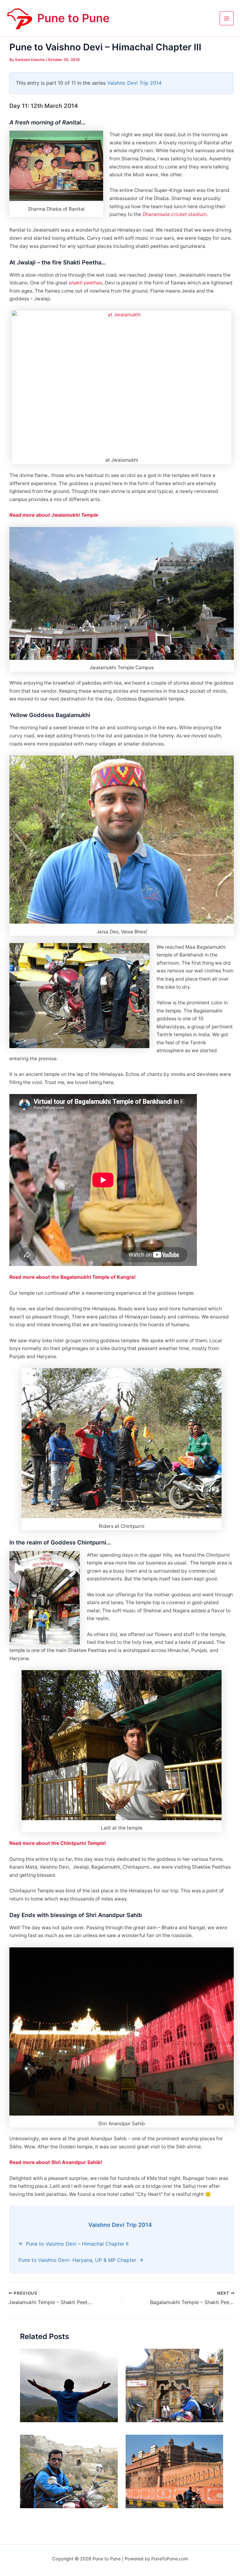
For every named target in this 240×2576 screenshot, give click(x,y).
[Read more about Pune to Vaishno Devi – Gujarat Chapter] (175, 2385)
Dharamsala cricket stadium (175, 214)
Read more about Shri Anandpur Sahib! (56, 2162)
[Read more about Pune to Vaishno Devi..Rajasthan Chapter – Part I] (69, 2471)
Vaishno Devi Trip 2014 (134, 83)
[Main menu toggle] (227, 18)
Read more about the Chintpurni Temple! (58, 1843)
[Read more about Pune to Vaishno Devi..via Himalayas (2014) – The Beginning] (69, 2385)
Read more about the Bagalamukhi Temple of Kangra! (72, 1277)
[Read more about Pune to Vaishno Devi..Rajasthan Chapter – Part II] (175, 2471)
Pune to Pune (73, 18)
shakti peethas (85, 283)
